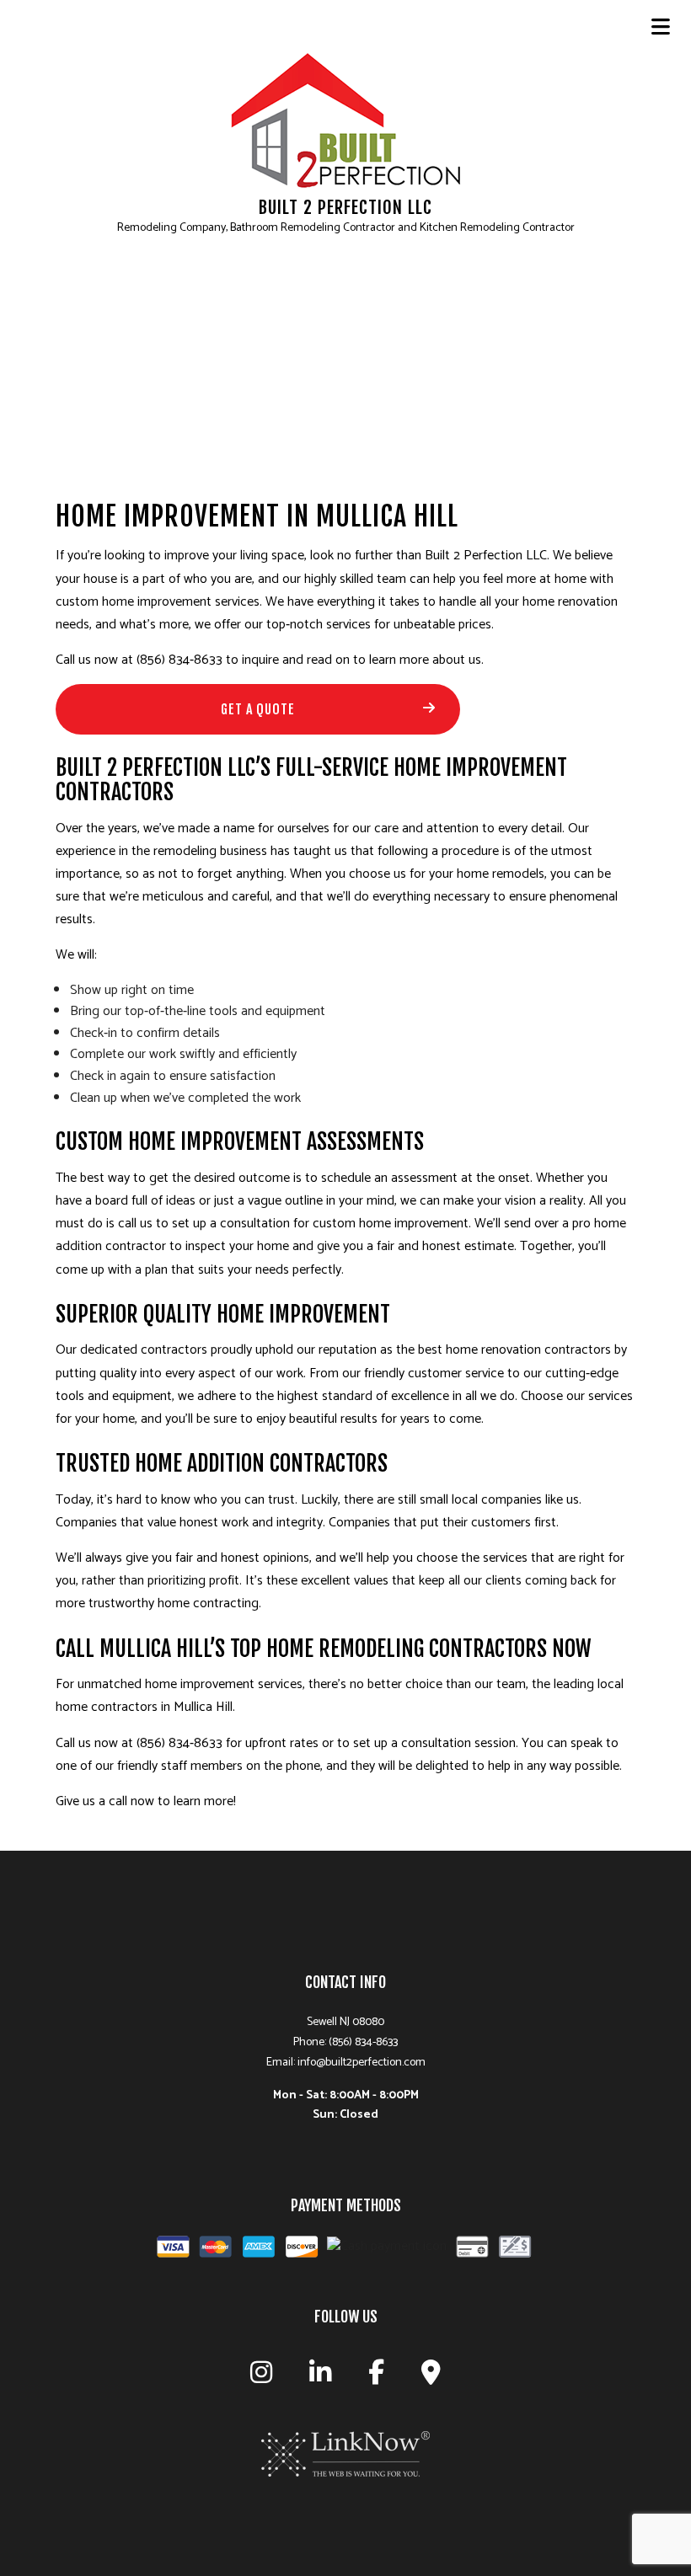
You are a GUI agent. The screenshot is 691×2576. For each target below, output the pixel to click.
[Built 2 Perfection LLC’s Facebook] (376, 2378)
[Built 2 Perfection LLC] (346, 120)
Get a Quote (258, 709)
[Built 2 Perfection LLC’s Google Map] (431, 2378)
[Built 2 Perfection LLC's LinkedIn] (320, 2378)
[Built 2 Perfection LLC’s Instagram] (261, 2378)
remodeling (185, 851)
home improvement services (181, 602)
